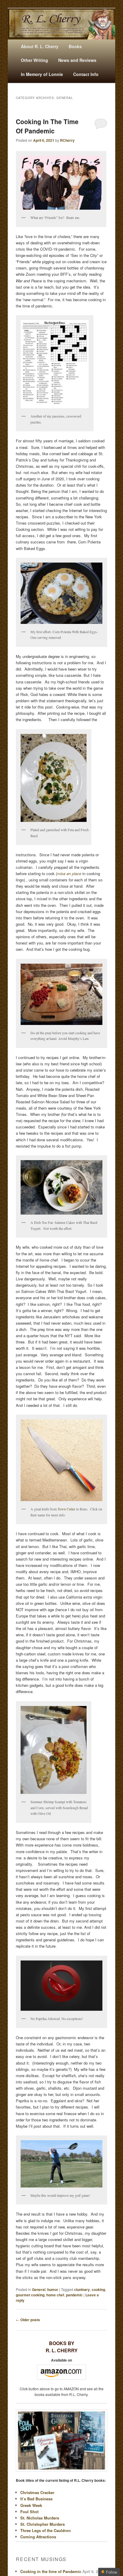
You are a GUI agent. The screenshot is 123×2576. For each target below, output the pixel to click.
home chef (55, 2295)
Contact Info (86, 74)
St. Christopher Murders (43, 2524)
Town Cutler (66, 1509)
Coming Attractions (38, 2537)
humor (53, 2289)
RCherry (67, 140)
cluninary (82, 2289)
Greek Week (31, 2505)
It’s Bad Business (36, 2499)
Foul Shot (29, 2512)
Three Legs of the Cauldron (46, 2530)
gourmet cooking (30, 2295)
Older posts (28, 2320)
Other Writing (34, 60)
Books (75, 46)
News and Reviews (77, 60)
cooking (98, 2289)
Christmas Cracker (37, 2492)
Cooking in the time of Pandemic (47, 126)
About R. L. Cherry (40, 46)
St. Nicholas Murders (40, 2518)
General (39, 2289)
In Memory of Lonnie (42, 74)
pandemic (74, 2295)
